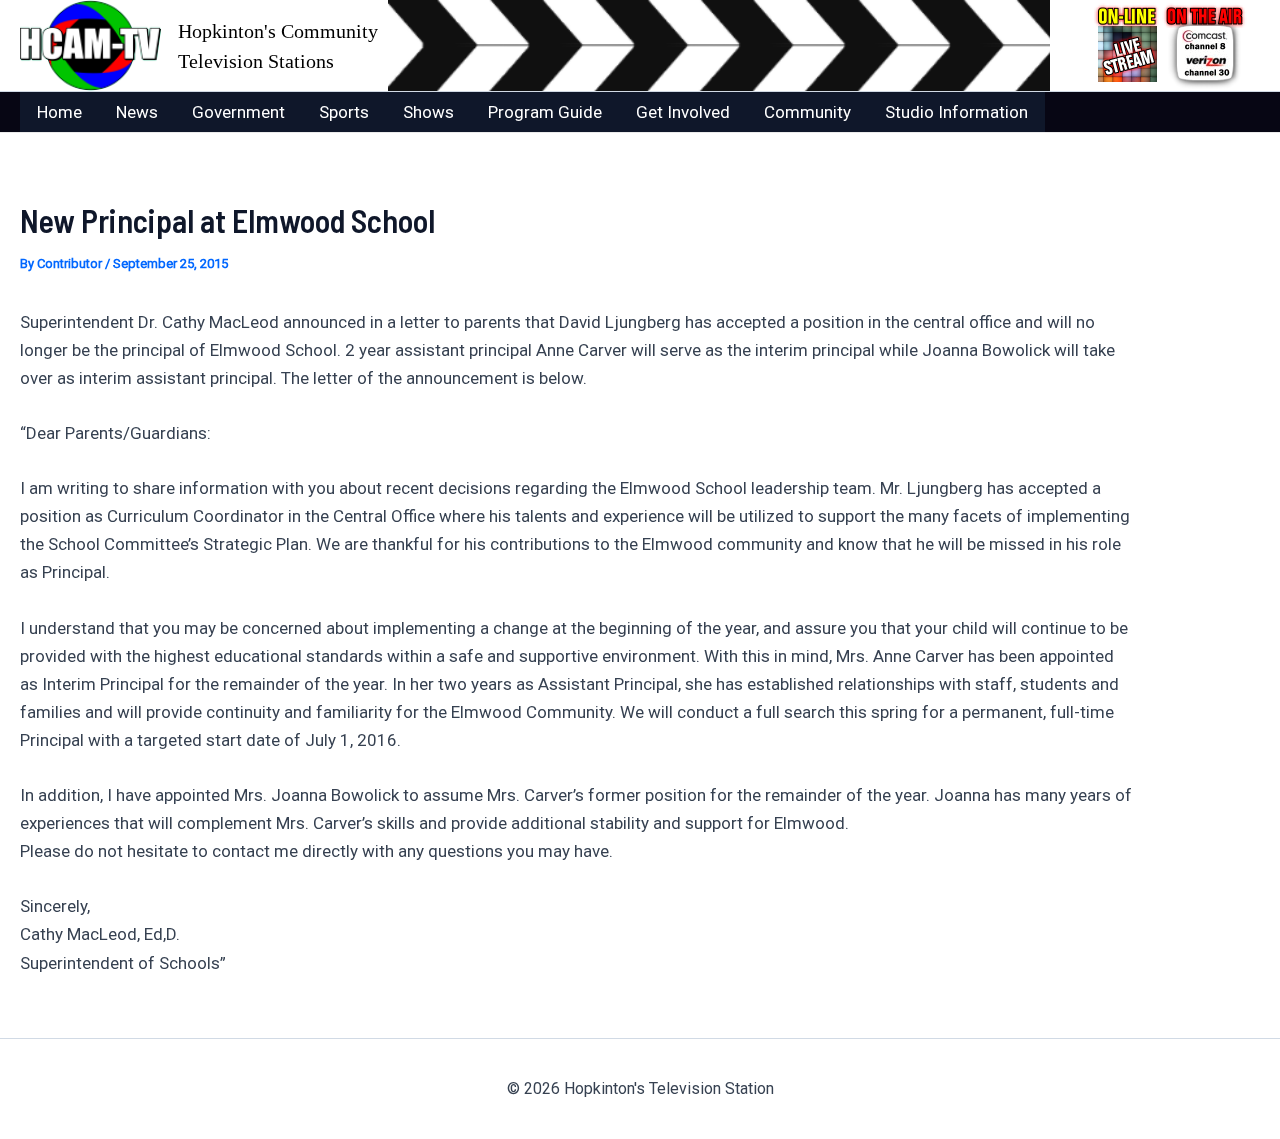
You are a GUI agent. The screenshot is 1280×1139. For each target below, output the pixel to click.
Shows (428, 112)
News (137, 112)
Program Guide (545, 112)
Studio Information (956, 112)
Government (238, 112)
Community (807, 112)
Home (59, 112)
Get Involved (683, 112)
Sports (344, 112)
